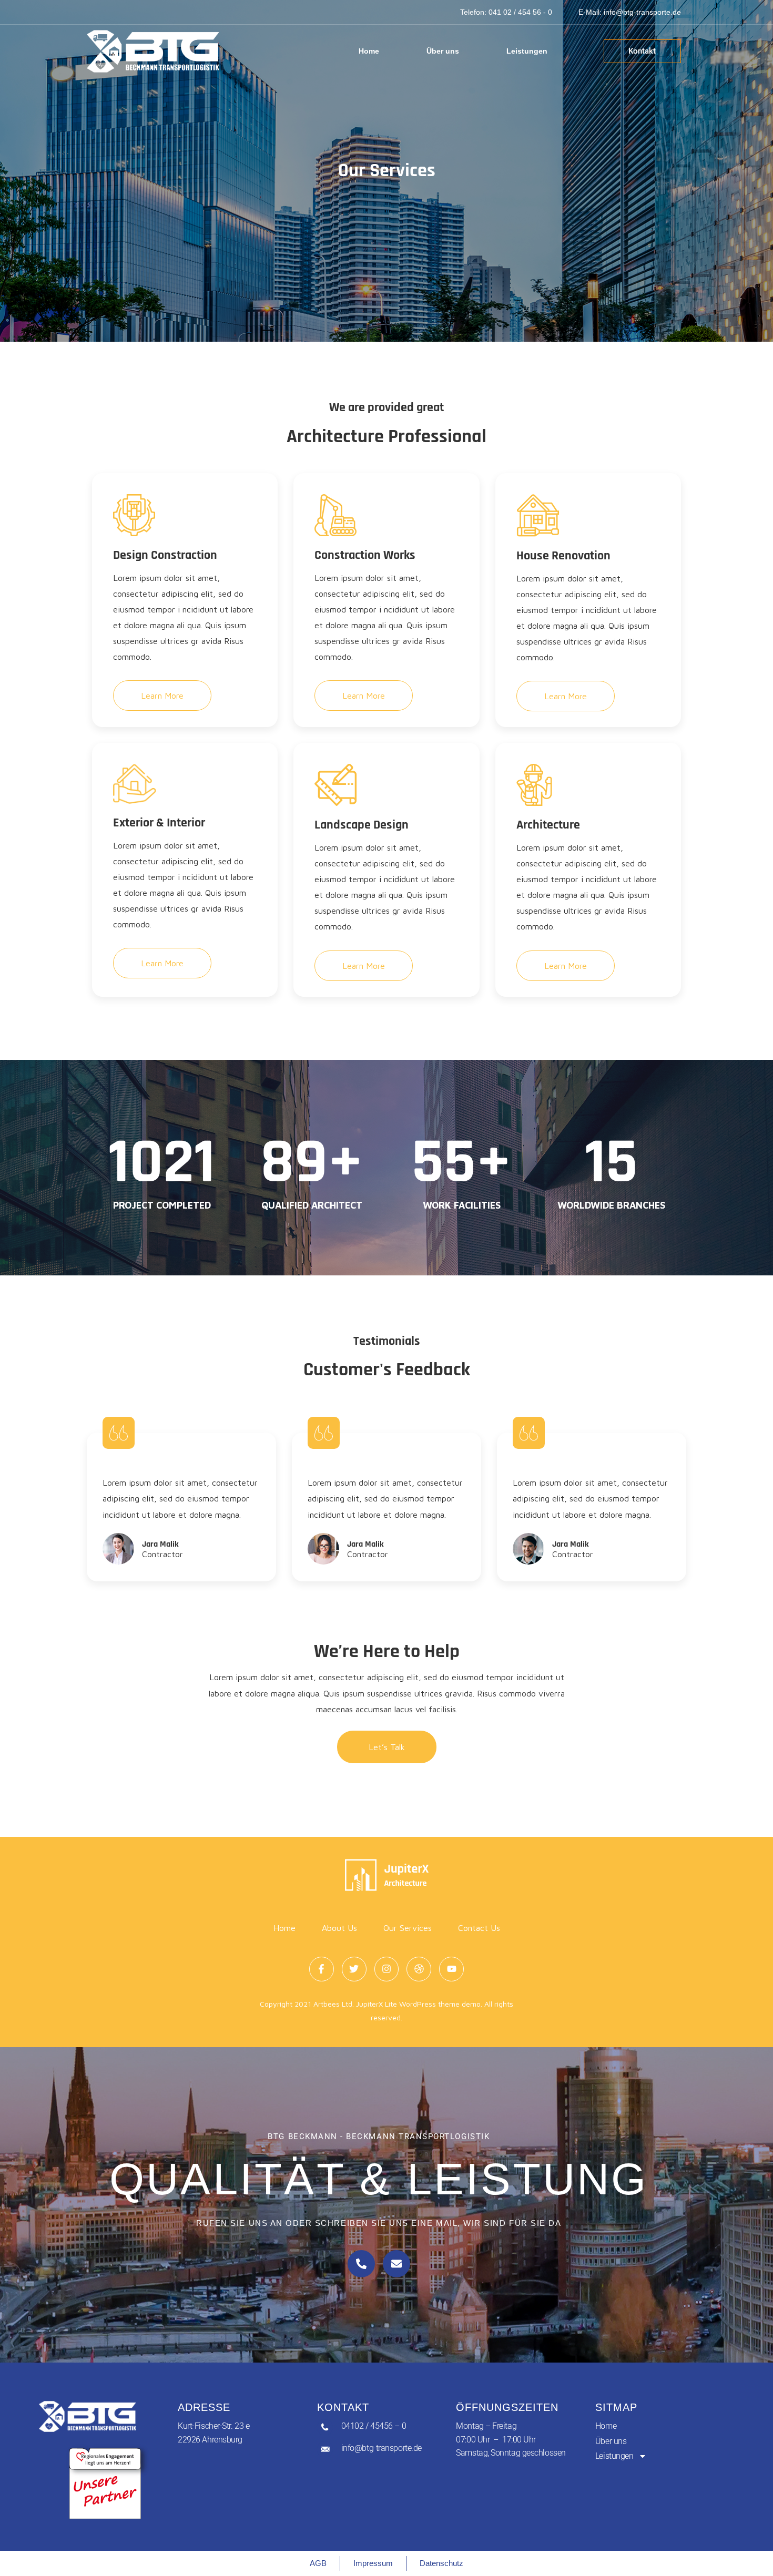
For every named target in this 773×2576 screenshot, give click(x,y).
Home (369, 51)
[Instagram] (387, 1969)
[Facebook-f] (322, 1969)
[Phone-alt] (361, 2264)
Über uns (443, 51)
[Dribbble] (419, 1969)
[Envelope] (396, 2264)
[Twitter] (354, 1969)
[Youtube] (451, 1969)
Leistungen (527, 51)
